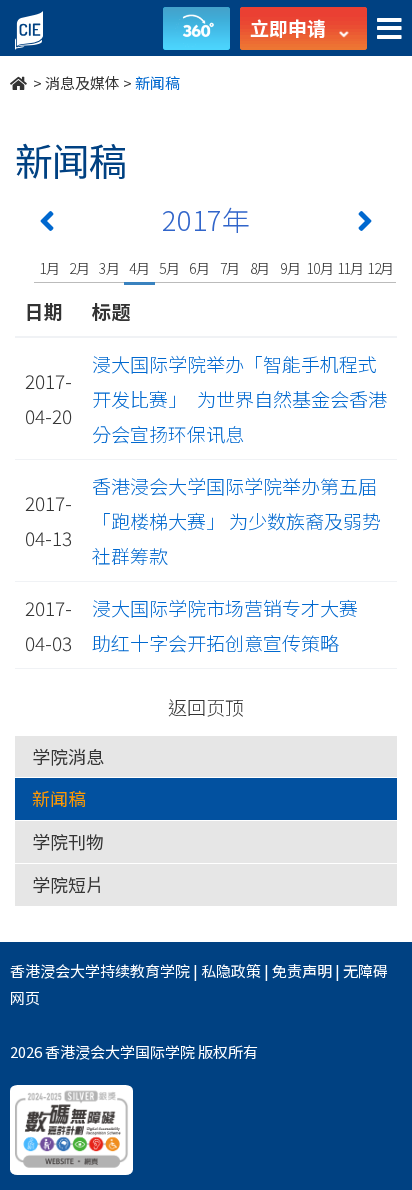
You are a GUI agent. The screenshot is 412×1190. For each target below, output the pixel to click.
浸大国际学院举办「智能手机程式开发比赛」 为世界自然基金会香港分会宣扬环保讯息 (239, 398)
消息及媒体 (82, 82)
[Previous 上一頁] (47, 225)
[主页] (20, 82)
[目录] (389, 29)
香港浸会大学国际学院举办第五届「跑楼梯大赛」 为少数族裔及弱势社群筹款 (236, 520)
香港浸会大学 (55, 970)
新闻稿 (59, 798)
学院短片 (68, 884)
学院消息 (68, 756)
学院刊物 (68, 841)
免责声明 (302, 970)
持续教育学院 (145, 970)
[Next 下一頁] (365, 225)
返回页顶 (206, 706)
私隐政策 (231, 970)
